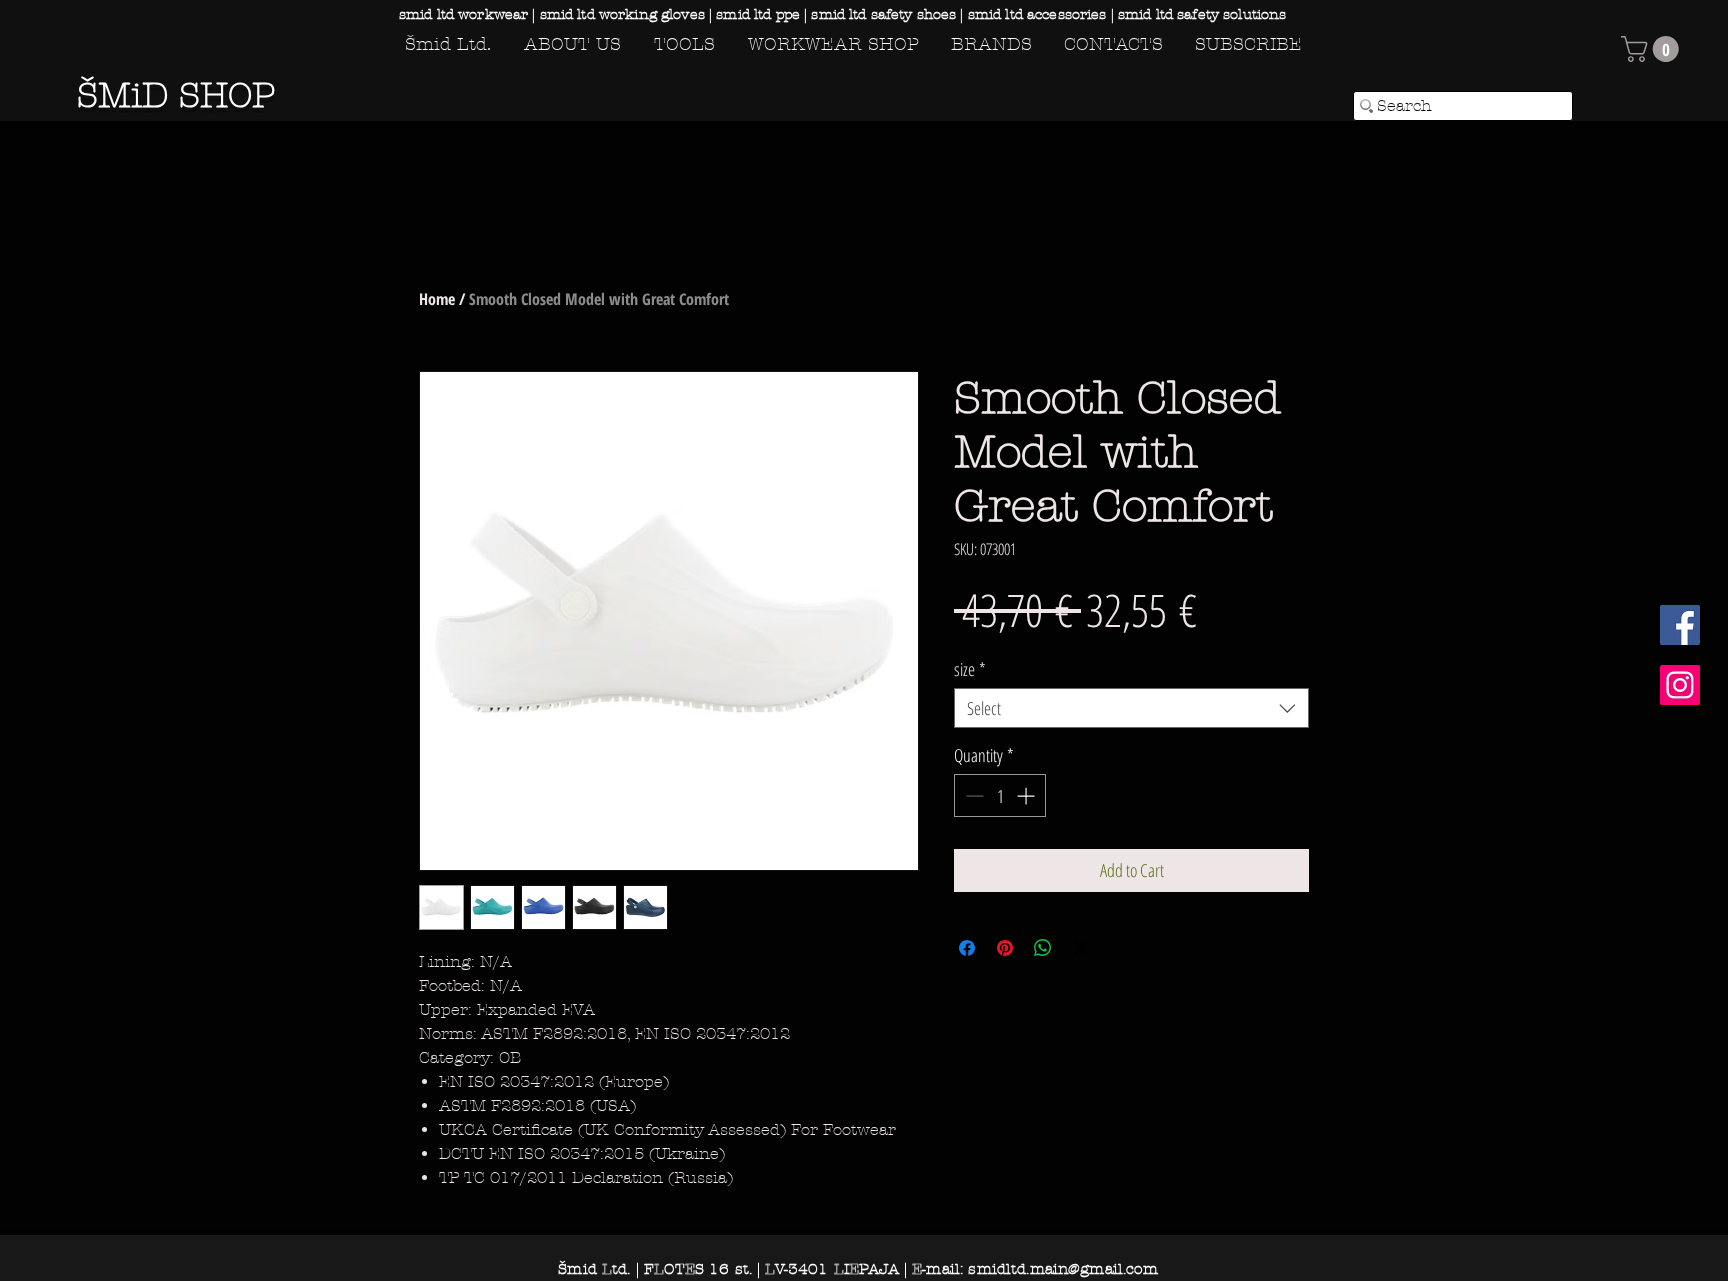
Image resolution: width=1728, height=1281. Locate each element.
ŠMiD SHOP (176, 95)
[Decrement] (972, 795)
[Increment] (1027, 795)
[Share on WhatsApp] (1043, 948)
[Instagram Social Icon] (1680, 685)
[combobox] (1131, 708)
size (970, 669)
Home (437, 299)
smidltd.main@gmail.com (1062, 1269)
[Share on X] (1081, 948)
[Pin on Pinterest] (1005, 948)
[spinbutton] (1000, 795)
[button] (1653, 49)
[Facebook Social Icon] (1680, 625)
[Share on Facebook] (967, 948)
